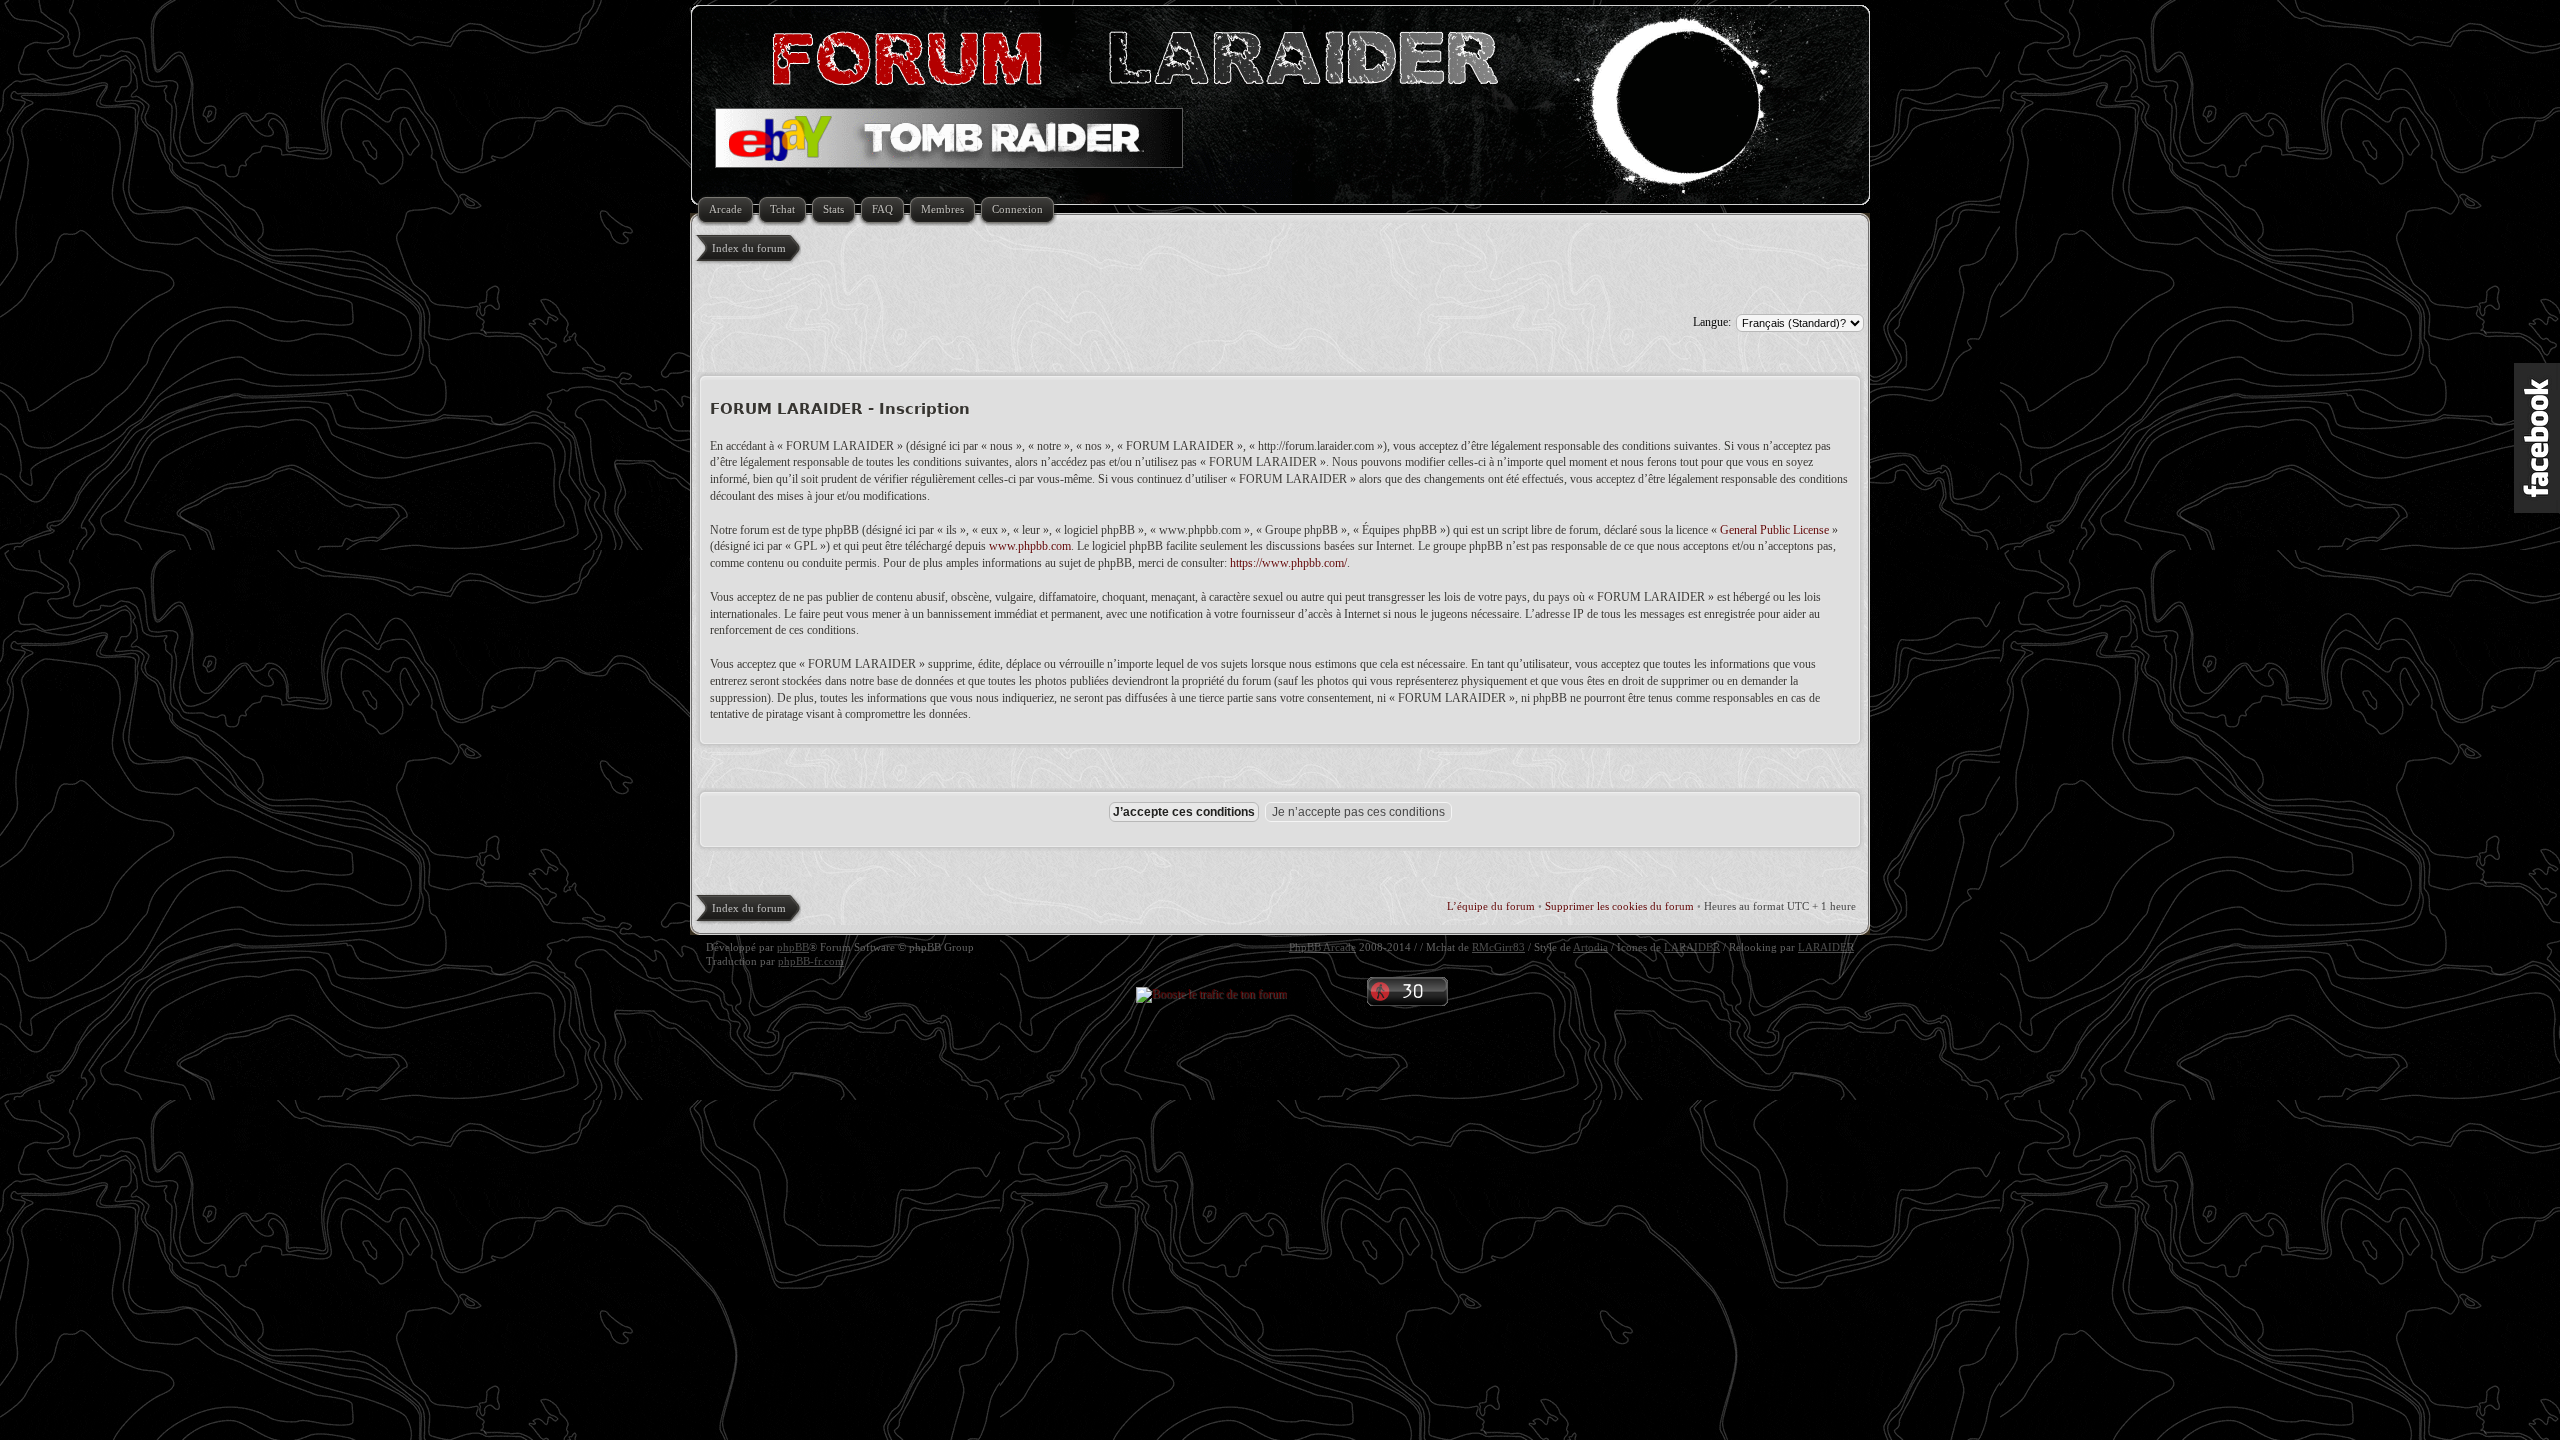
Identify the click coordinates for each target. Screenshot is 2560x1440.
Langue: (1712, 322)
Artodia (1590, 947)
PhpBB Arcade (1322, 947)
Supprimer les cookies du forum (1619, 906)
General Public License (1774, 530)
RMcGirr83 (1498, 947)
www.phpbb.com (1030, 546)
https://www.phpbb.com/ (1288, 563)
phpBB (793, 947)
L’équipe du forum (1491, 906)
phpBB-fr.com (811, 961)
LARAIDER (1692, 947)
